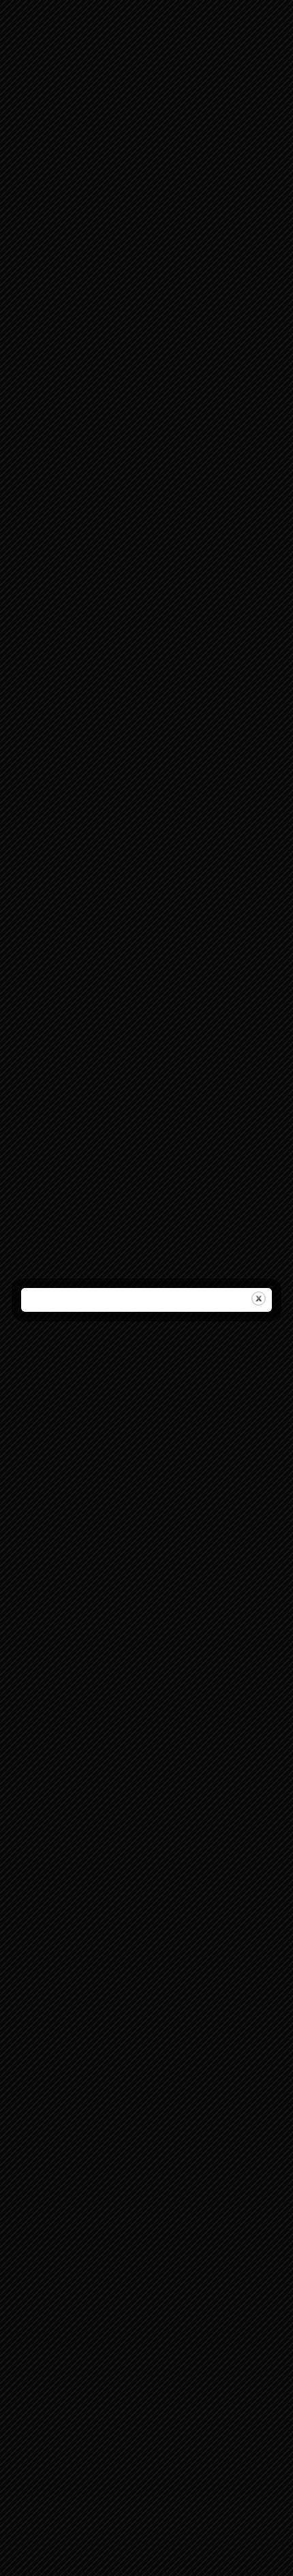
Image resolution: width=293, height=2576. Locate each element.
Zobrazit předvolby (147, 1357)
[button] (273, 1214)
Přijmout (146, 1320)
